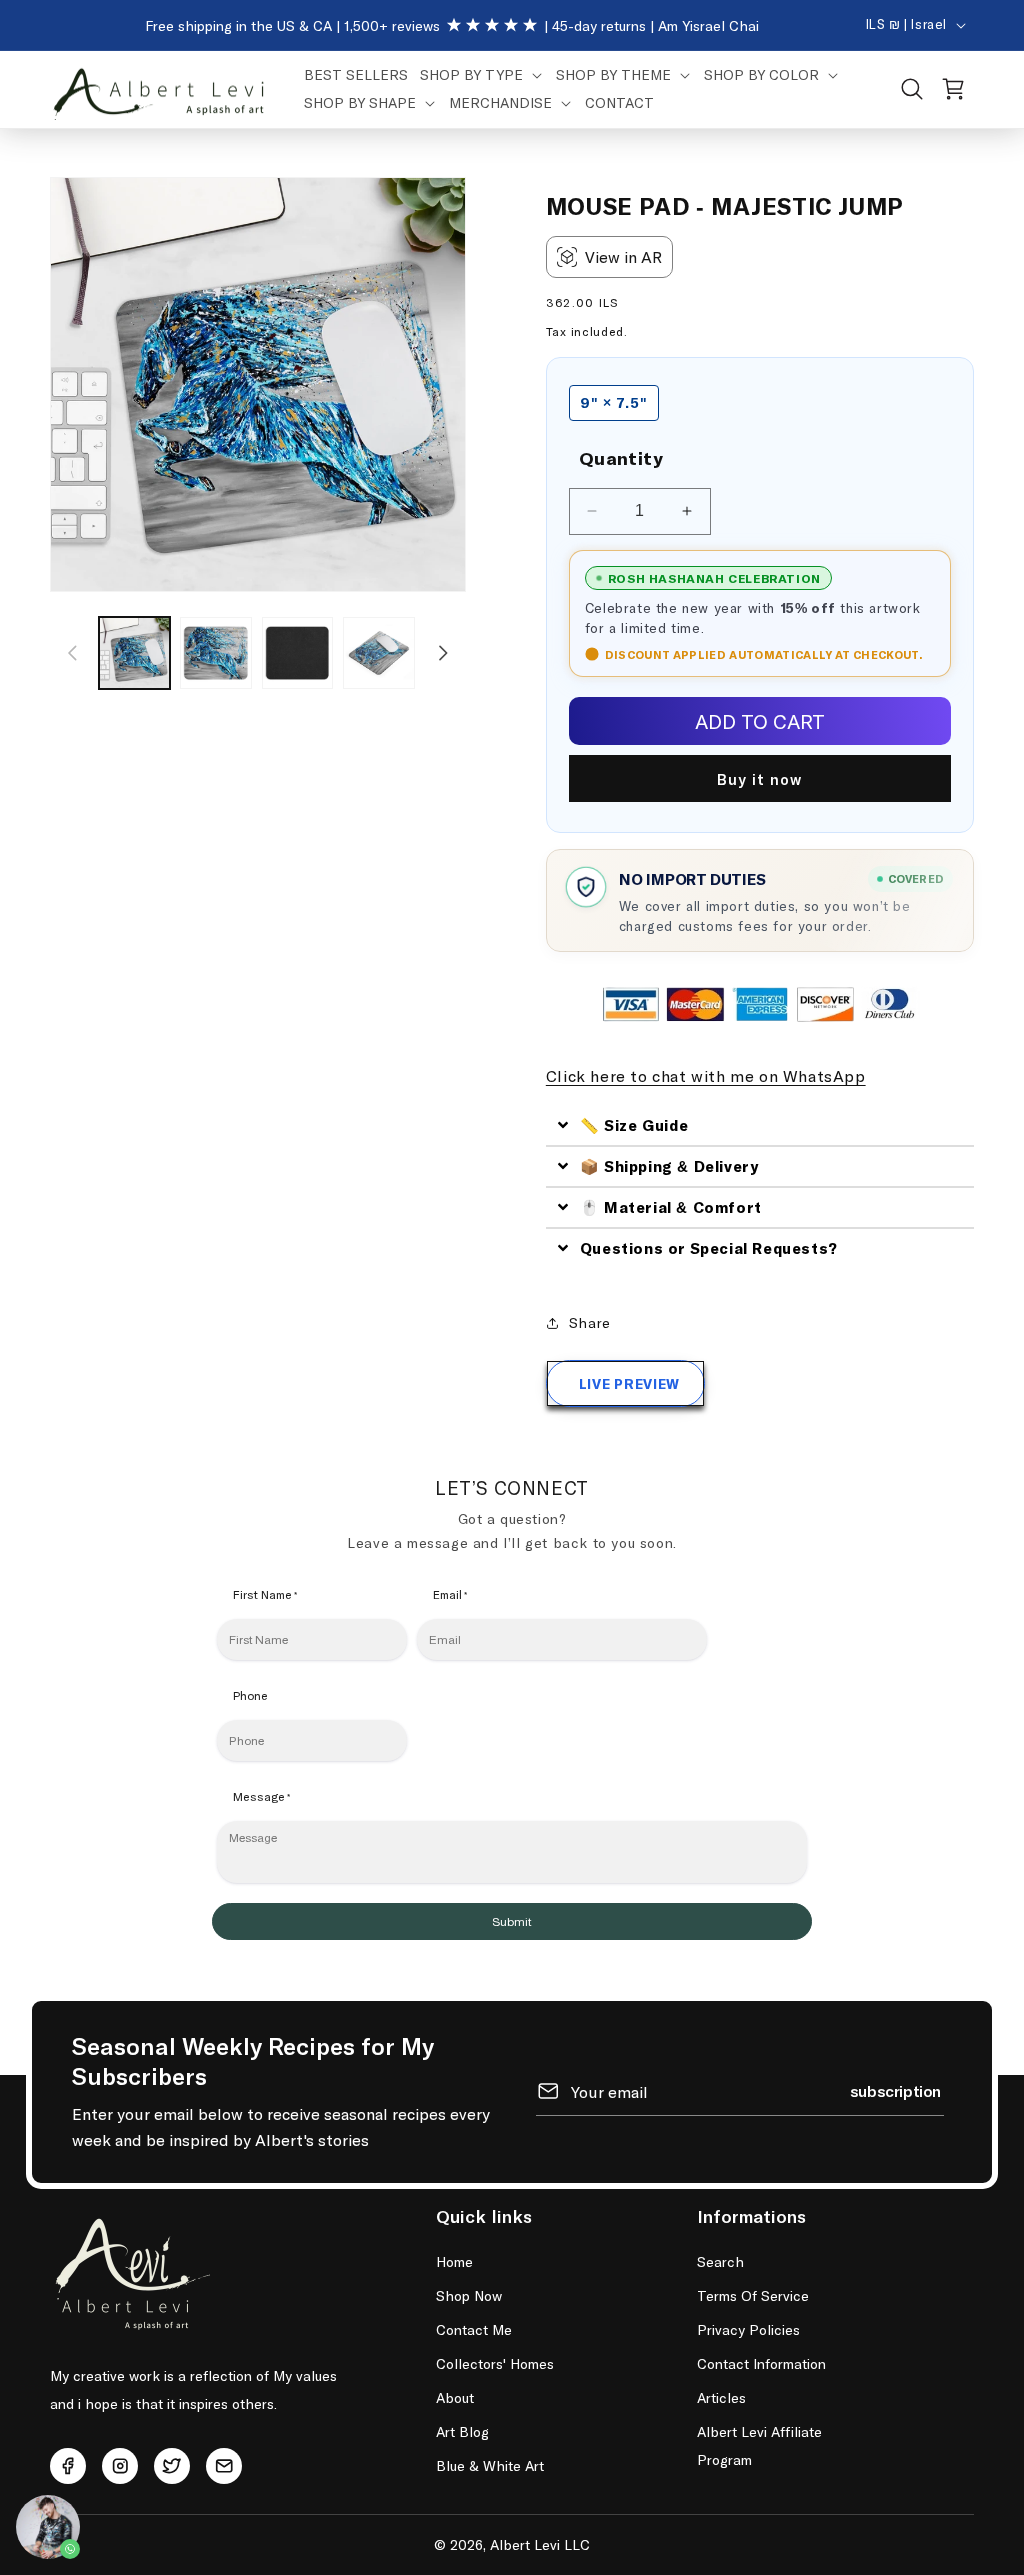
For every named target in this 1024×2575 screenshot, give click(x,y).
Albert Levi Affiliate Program (759, 2445)
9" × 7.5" (614, 402)
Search (720, 2261)
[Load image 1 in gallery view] (134, 652)
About (455, 2397)
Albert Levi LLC (540, 2544)
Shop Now (469, 2295)
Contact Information (761, 2363)
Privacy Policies (748, 2329)
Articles (721, 2397)
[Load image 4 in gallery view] (378, 652)
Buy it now (759, 779)
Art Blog (462, 2431)
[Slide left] (72, 653)
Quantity (621, 458)
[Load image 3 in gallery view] (297, 652)
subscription (895, 2090)
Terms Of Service (753, 2295)
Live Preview (629, 1383)
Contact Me (474, 2329)
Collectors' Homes (495, 2363)
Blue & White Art (490, 2465)
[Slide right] (444, 653)
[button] (482, 75)
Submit (512, 1922)
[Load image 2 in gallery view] (215, 652)
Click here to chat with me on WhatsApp (706, 1075)
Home (454, 2261)
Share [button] (590, 1322)
